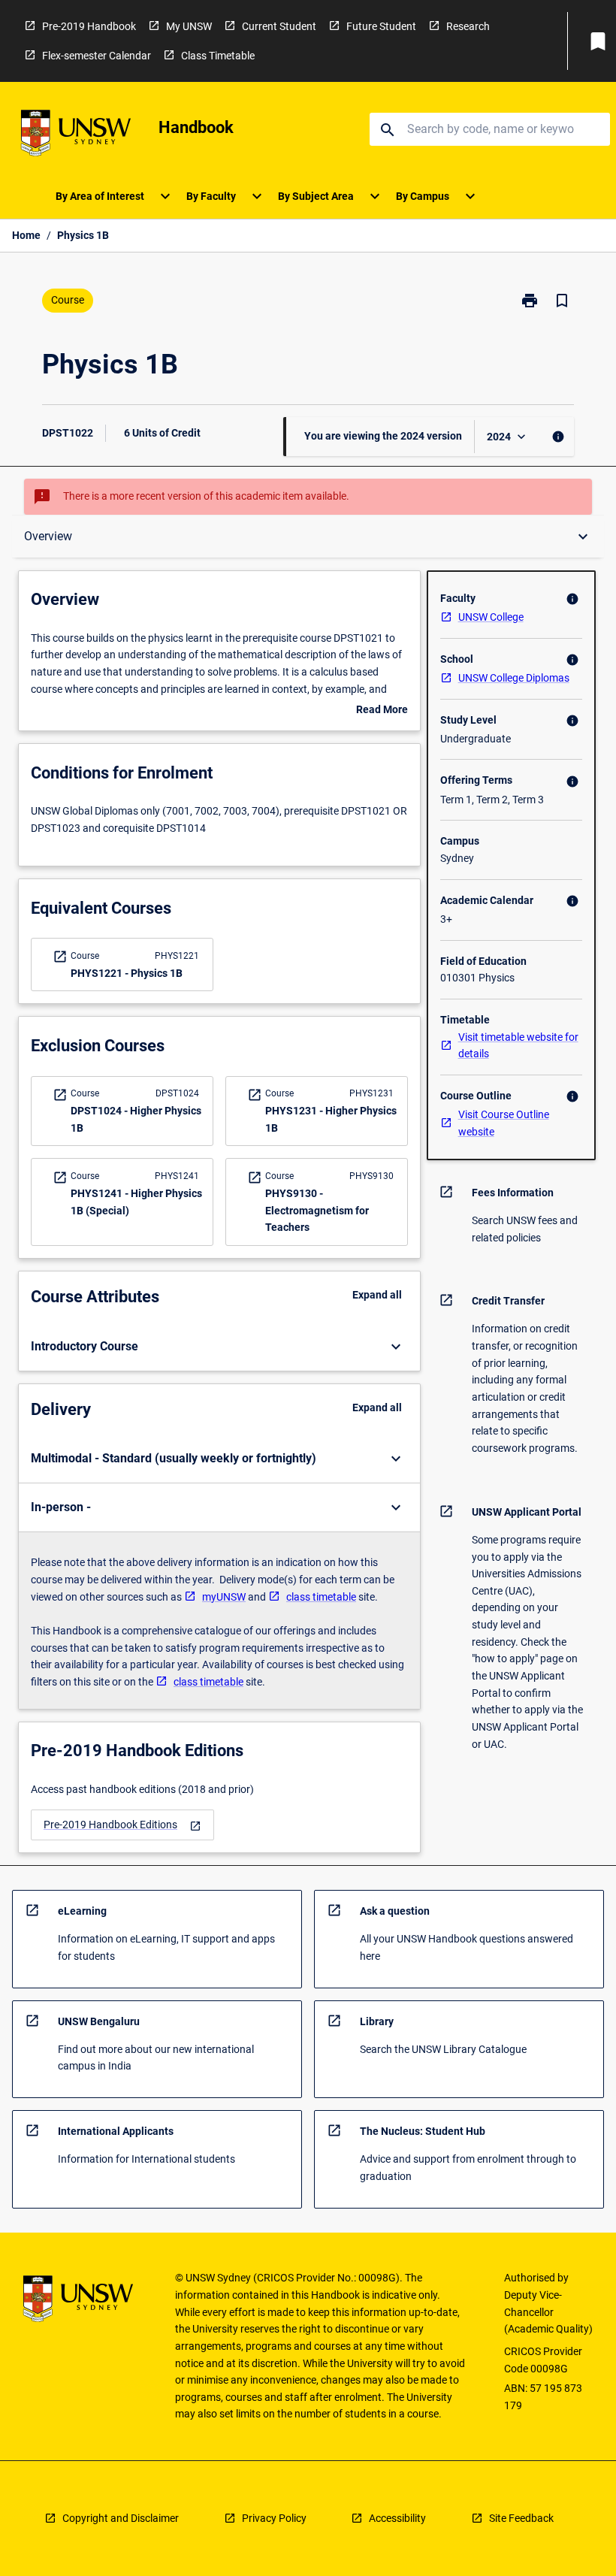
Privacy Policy (274, 2518)
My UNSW (189, 26)
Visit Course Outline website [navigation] (504, 1123)
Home (26, 235)
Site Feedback (521, 2518)
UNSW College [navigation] (491, 617)
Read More (382, 711)
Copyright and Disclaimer (121, 2518)
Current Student (279, 26)
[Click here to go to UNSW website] (76, 136)
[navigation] (122, 1825)
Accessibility (397, 2518)
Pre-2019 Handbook (89, 26)
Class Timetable (218, 56)
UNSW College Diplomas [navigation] (514, 678)
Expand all (377, 1295)
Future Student (381, 26)
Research (468, 26)
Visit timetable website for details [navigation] (518, 1046)
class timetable (321, 1597)
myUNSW (224, 1597)
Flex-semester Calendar (97, 56)
